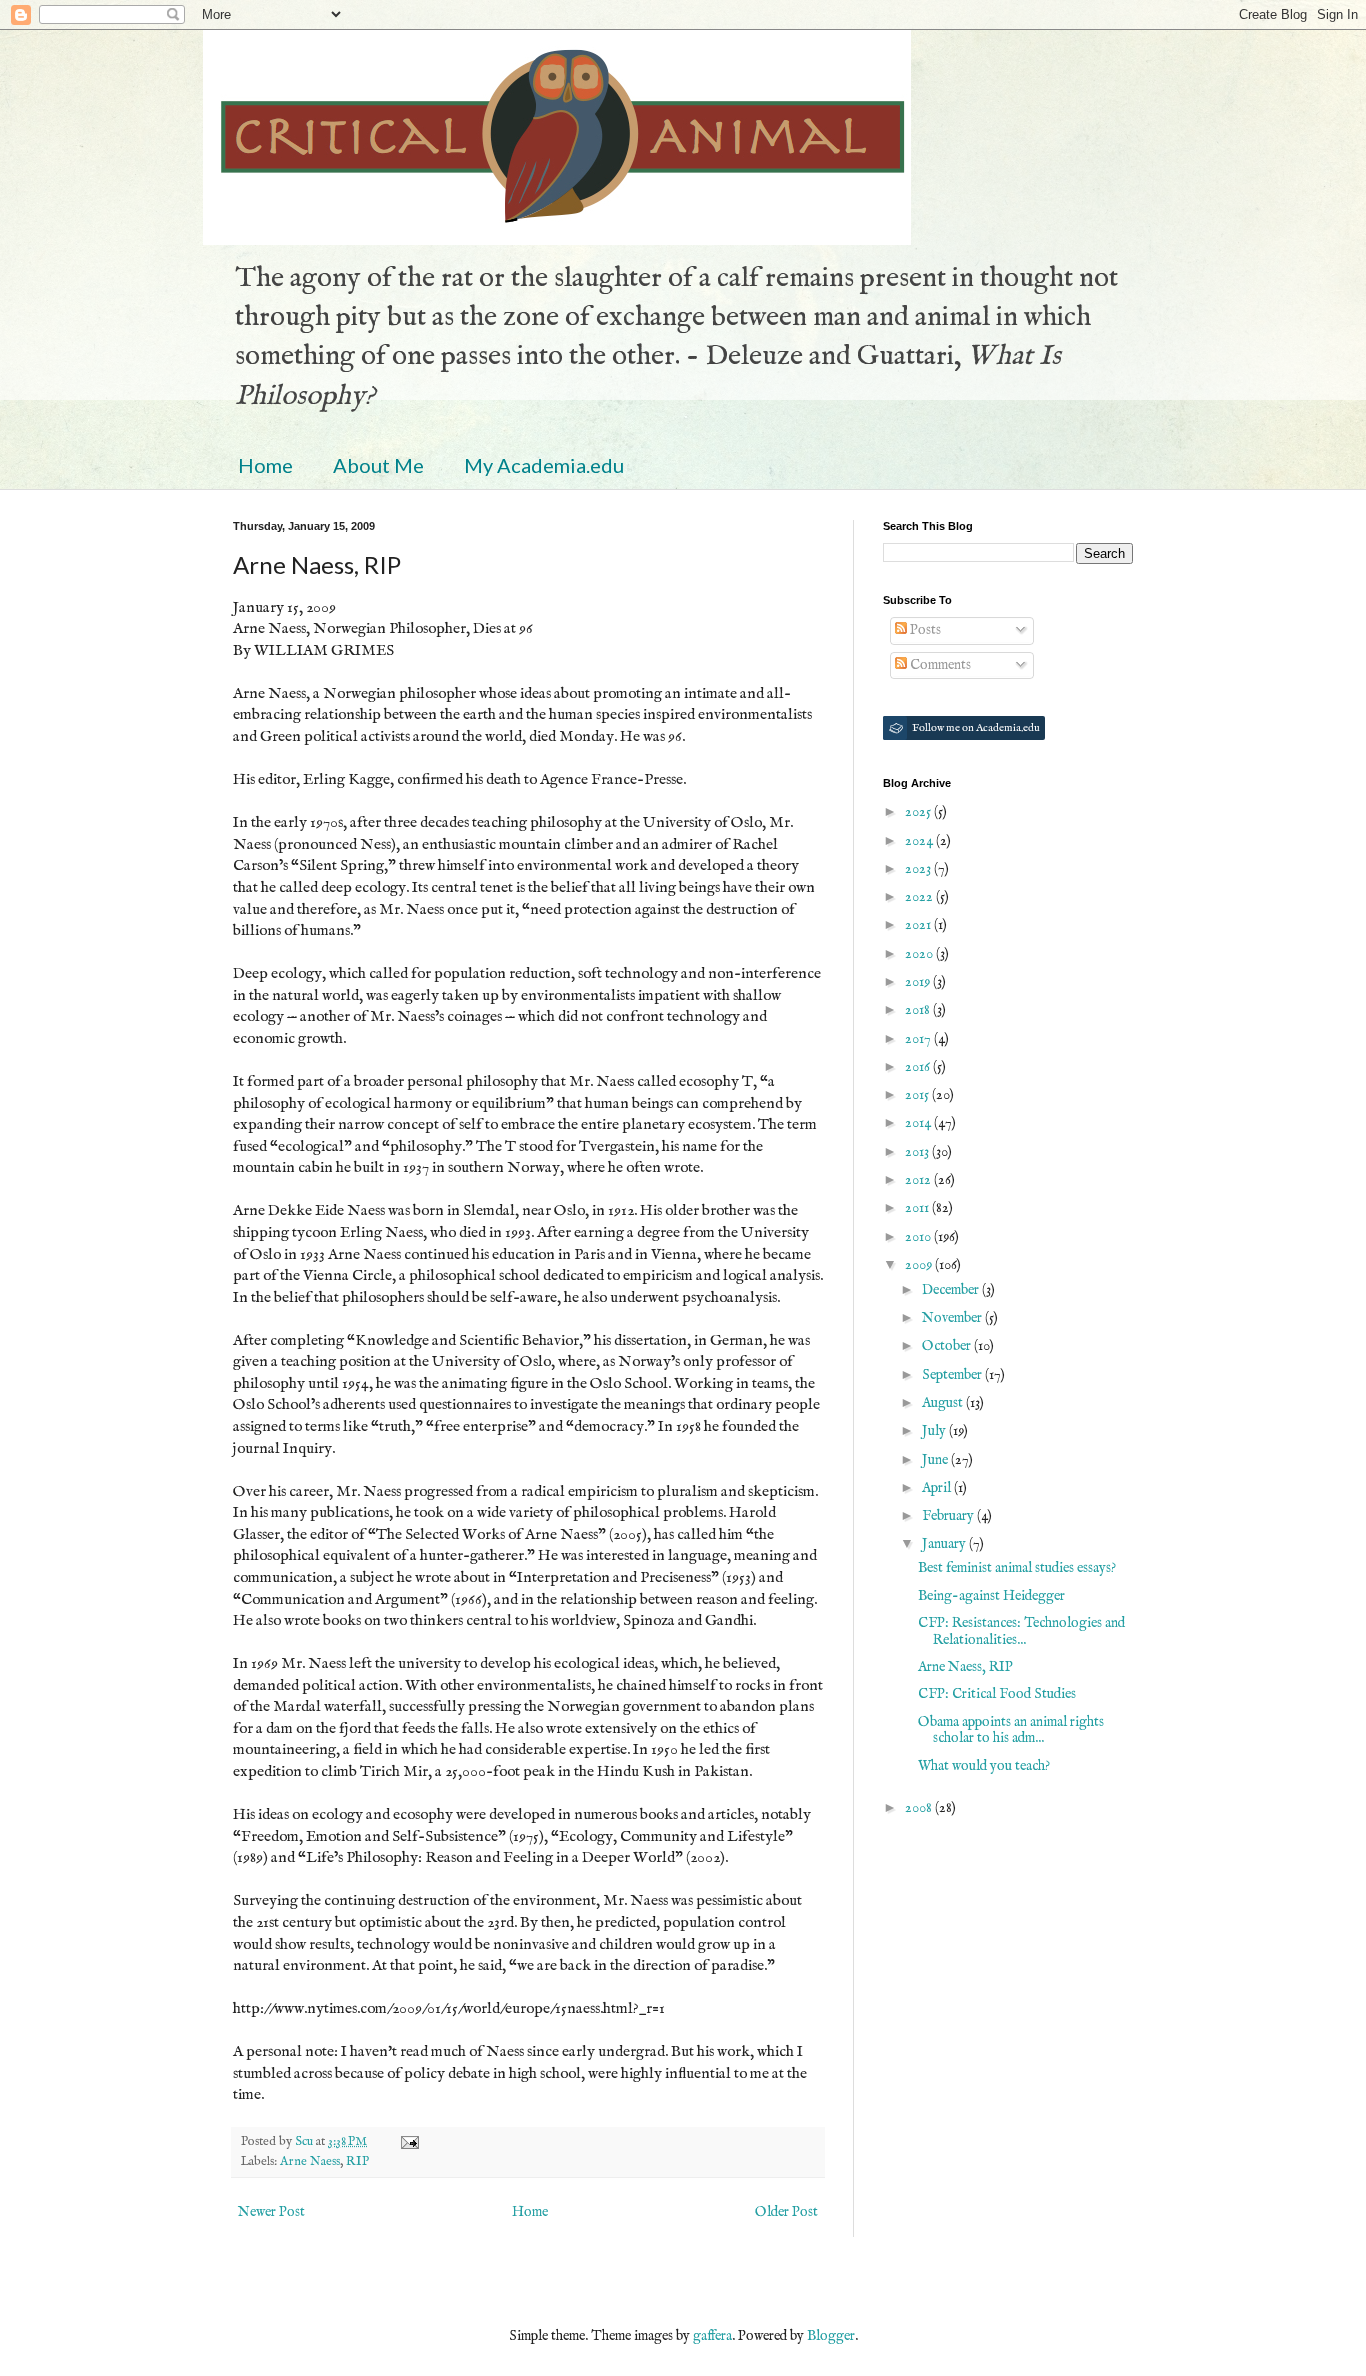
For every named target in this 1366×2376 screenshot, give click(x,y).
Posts (924, 630)
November (953, 1318)
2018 (919, 1010)
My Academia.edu (544, 465)
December (952, 1290)
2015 (918, 1095)
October (948, 1346)
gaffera (712, 2336)
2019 (919, 982)
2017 (919, 1039)
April (938, 1488)
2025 (919, 812)
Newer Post (271, 2212)
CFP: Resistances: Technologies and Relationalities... (1021, 1631)
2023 (919, 869)
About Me (378, 465)
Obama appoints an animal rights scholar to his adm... (1011, 1730)
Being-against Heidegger (991, 1596)
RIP (357, 2162)
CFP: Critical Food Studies (997, 1694)
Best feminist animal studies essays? (1017, 1568)
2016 (919, 1067)
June (936, 1460)
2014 (919, 1123)
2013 (918, 1152)
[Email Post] (408, 2142)
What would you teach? (984, 1766)
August (944, 1403)
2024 (920, 841)
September (953, 1375)
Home (265, 465)
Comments (939, 665)
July (935, 1431)
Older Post (786, 2212)
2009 (920, 1265)
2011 (918, 1208)
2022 (920, 897)
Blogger (831, 2336)
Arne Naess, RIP (965, 1667)
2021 (919, 925)
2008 (920, 1808)
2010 (919, 1237)
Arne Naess (310, 2162)
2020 (920, 954)
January (945, 1544)
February (949, 1516)
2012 (919, 1180)
